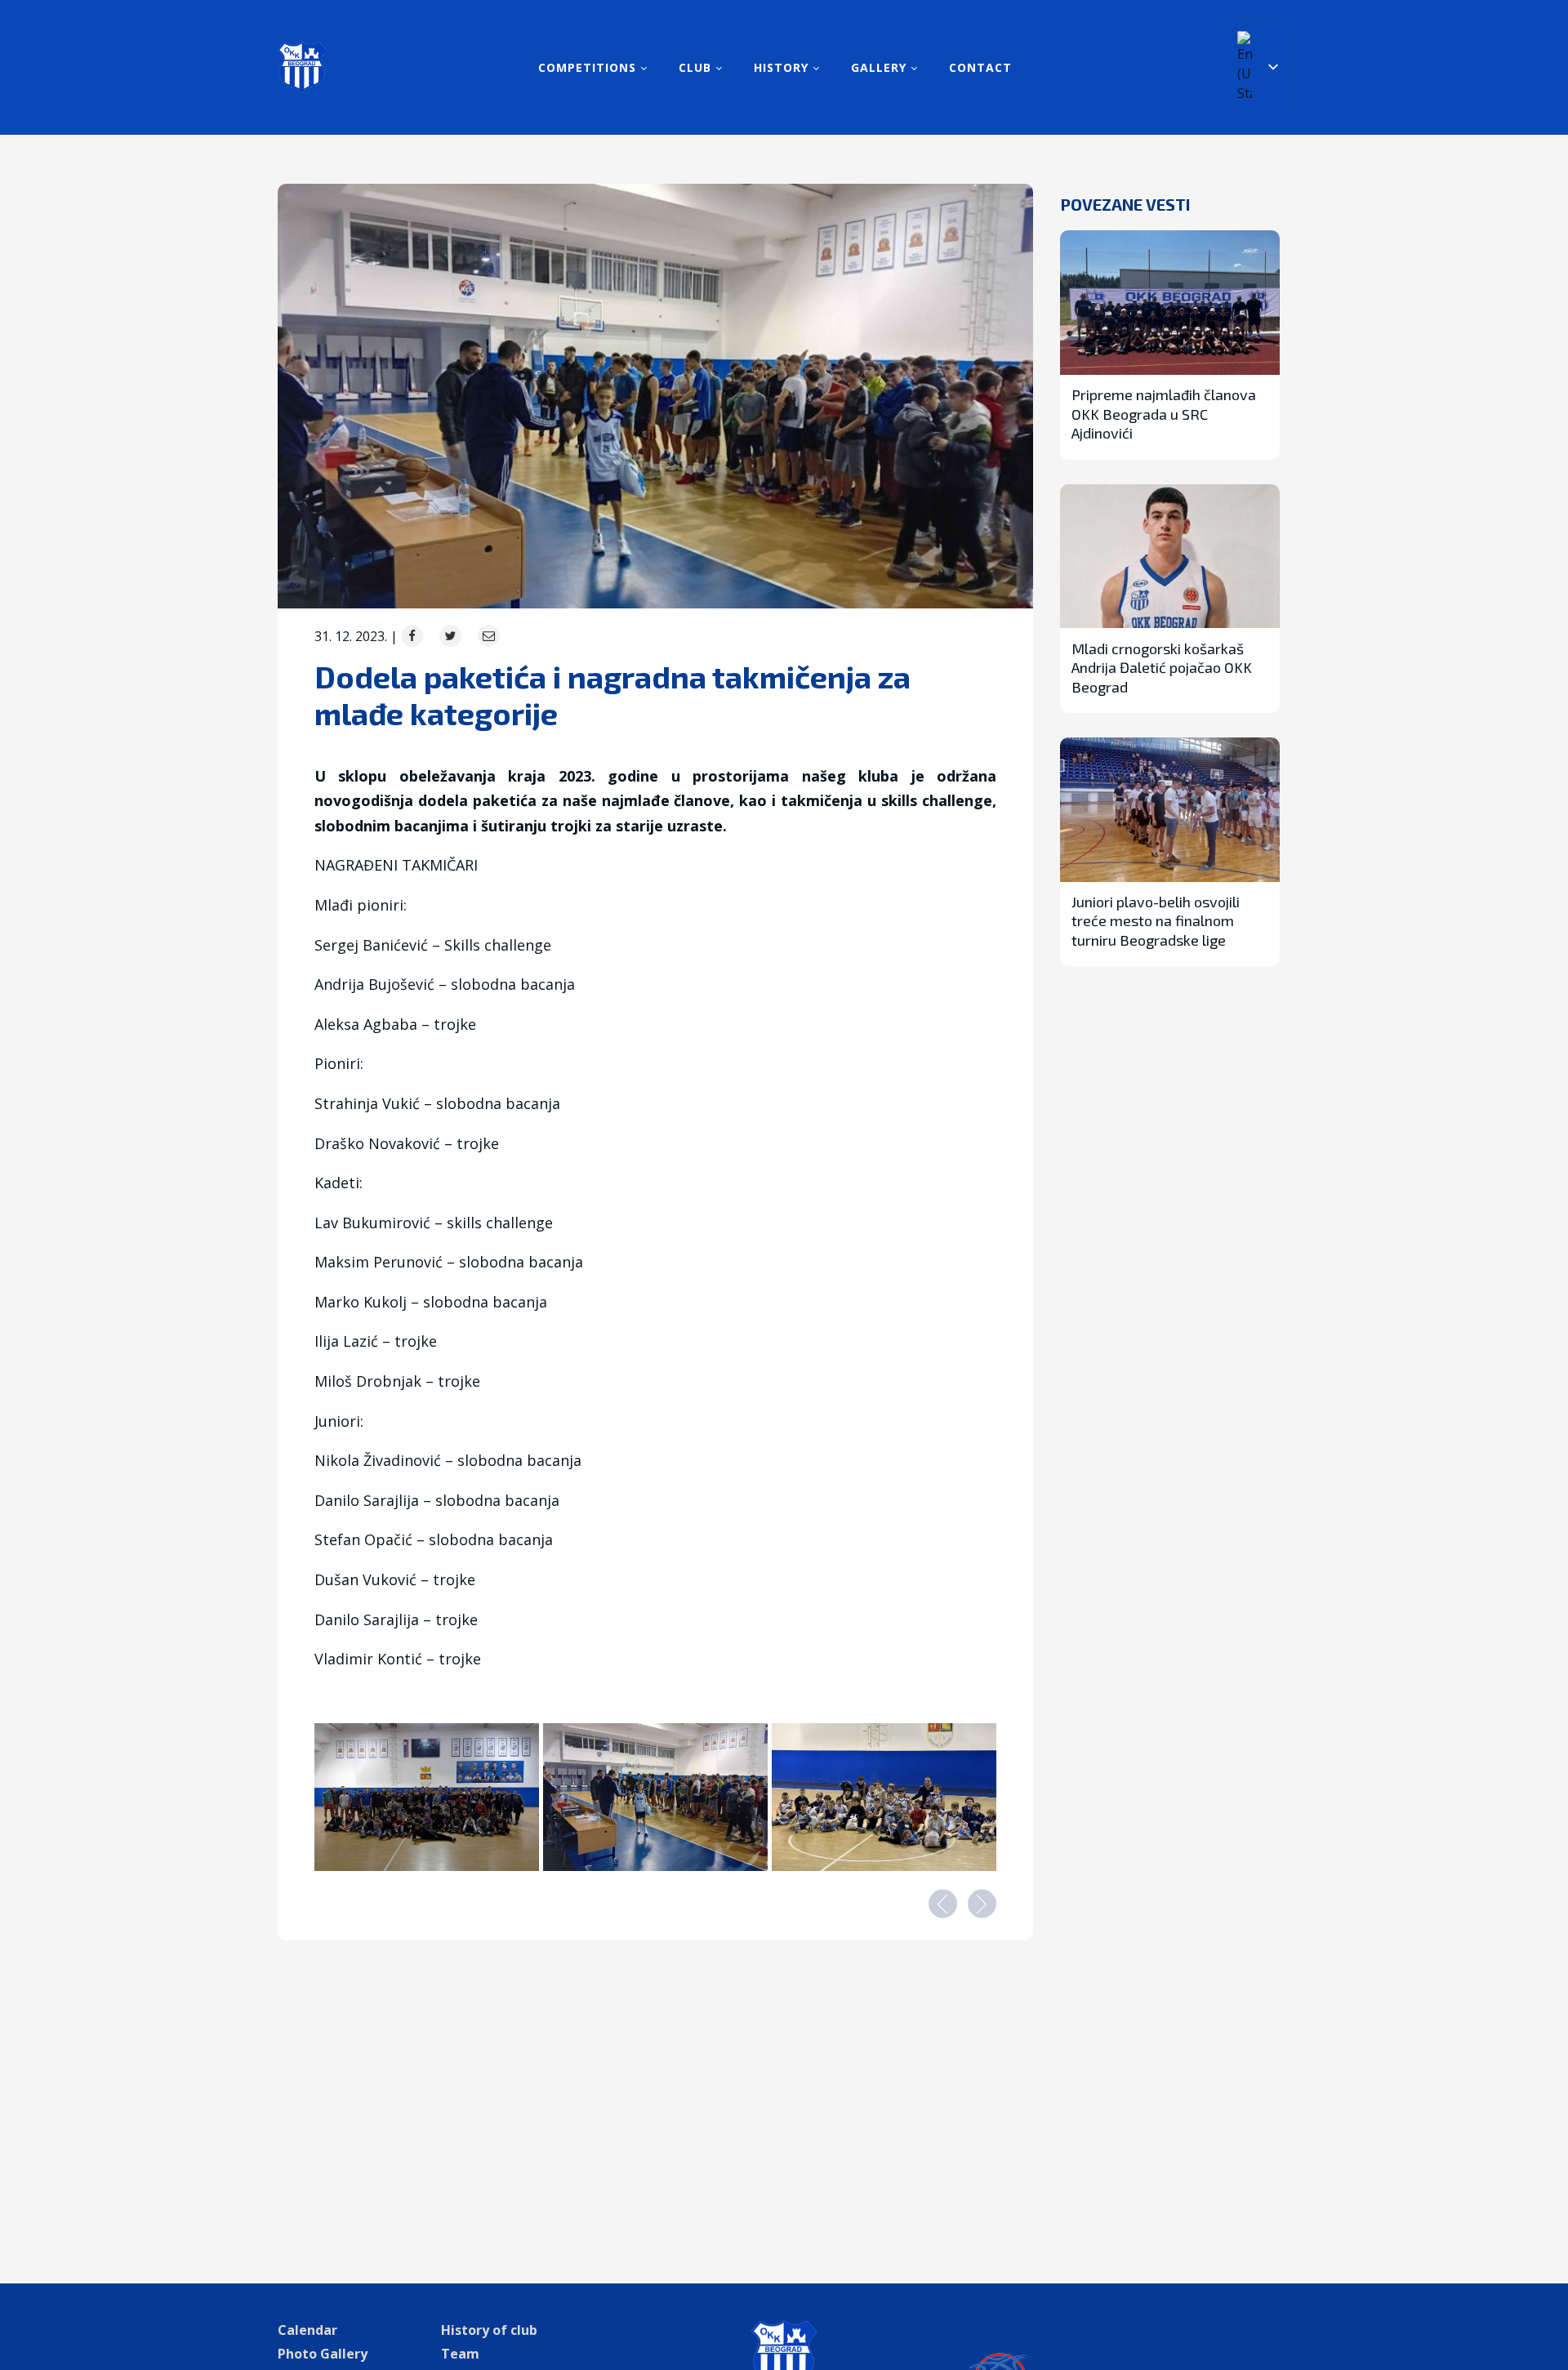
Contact (980, 67)
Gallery (879, 67)
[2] (427, 1866)
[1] (655, 1866)
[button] (943, 1903)
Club (695, 67)
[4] (884, 1866)
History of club (489, 2330)
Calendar (307, 2330)
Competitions (587, 67)
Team (460, 2354)
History (781, 67)
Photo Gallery (323, 2354)
